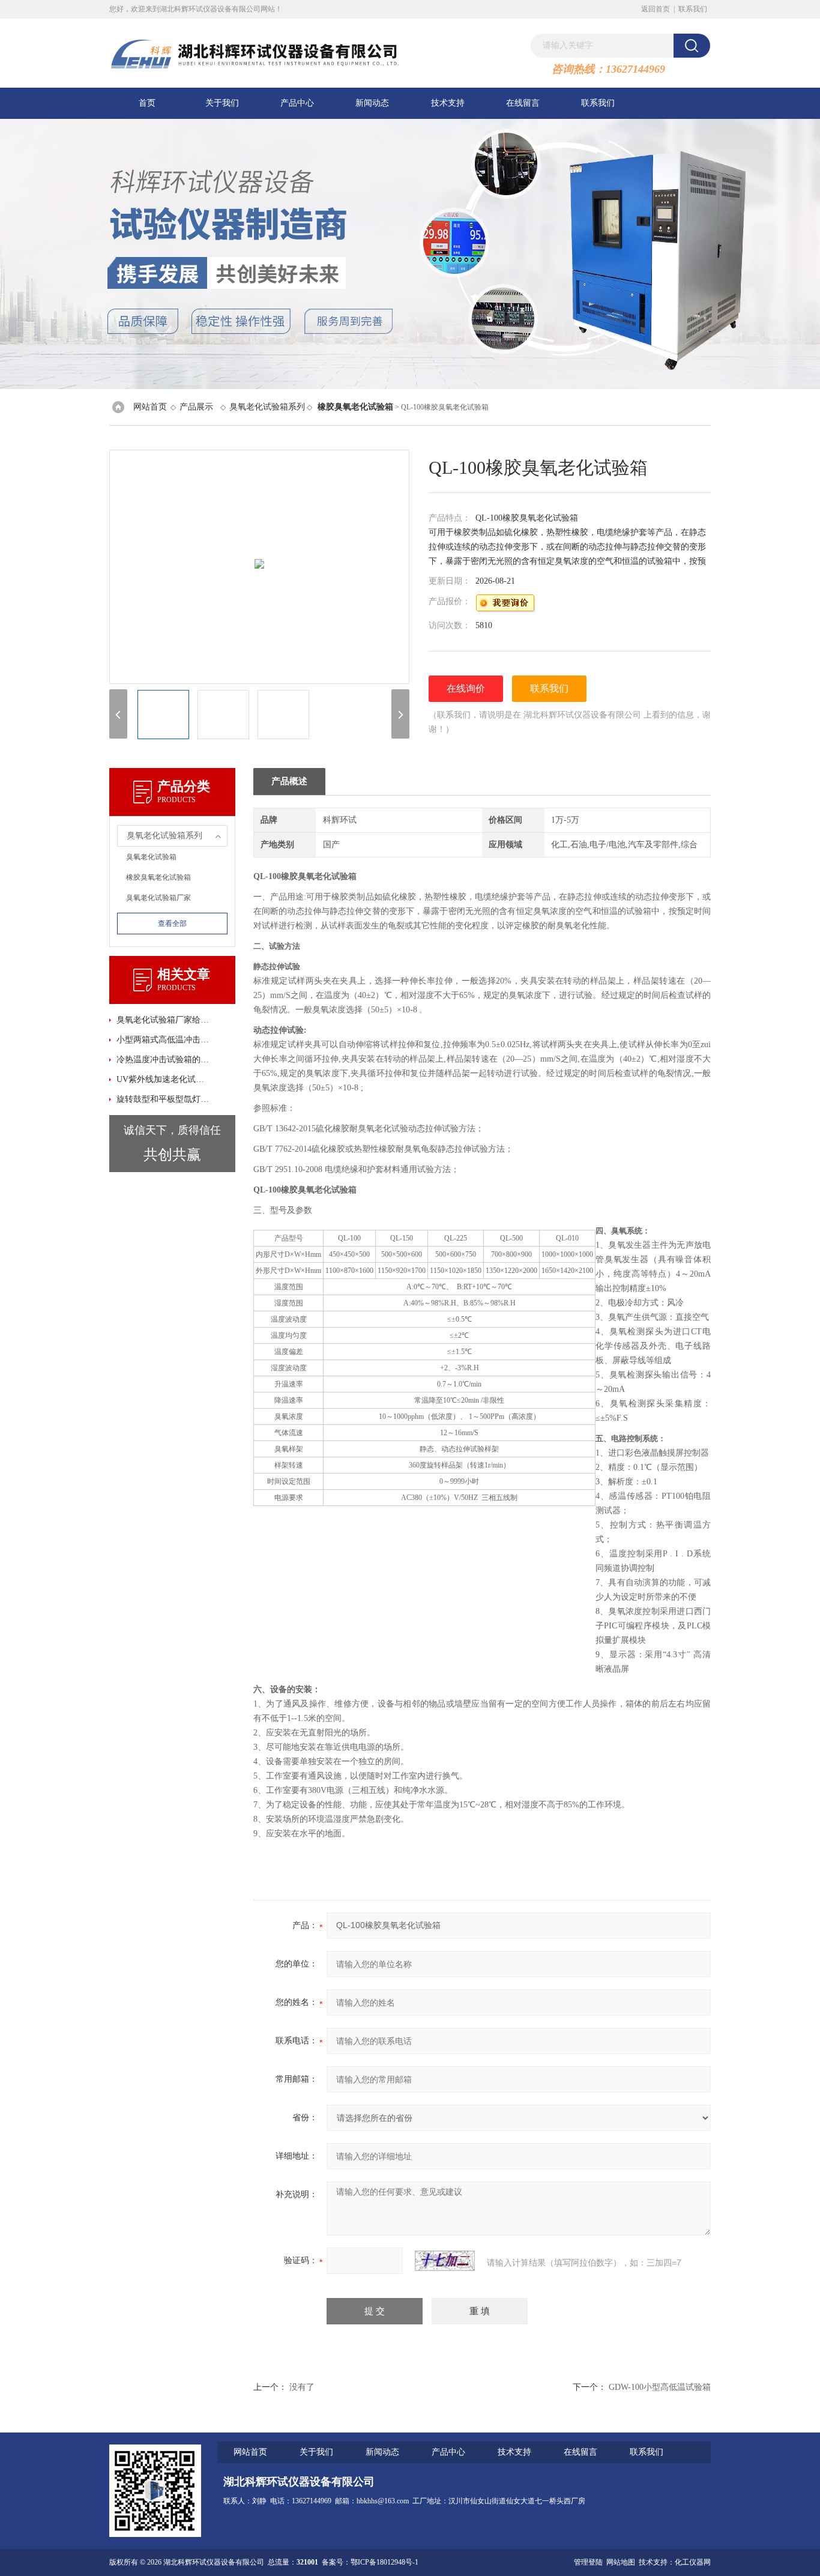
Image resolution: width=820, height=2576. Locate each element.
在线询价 (466, 688)
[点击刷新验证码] (445, 2261)
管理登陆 (588, 2562)
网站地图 (621, 2562)
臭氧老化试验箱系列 (267, 407)
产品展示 (196, 407)
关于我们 (222, 103)
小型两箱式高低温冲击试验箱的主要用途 (164, 1040)
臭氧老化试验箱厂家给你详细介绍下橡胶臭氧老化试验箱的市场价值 (164, 1020)
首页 (147, 103)
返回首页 (656, 9)
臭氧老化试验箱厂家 (158, 898)
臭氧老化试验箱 (151, 857)
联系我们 (693, 9)
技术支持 (448, 103)
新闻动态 (372, 103)
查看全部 (172, 924)
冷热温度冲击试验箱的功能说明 (164, 1060)
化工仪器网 (693, 2562)
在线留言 (523, 103)
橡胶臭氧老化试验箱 (158, 877)
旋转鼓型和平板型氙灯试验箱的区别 (164, 1099)
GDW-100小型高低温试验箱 (660, 2387)
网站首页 (150, 407)
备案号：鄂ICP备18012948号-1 (370, 2562)
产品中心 (297, 103)
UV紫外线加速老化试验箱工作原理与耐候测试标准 (164, 1079)
